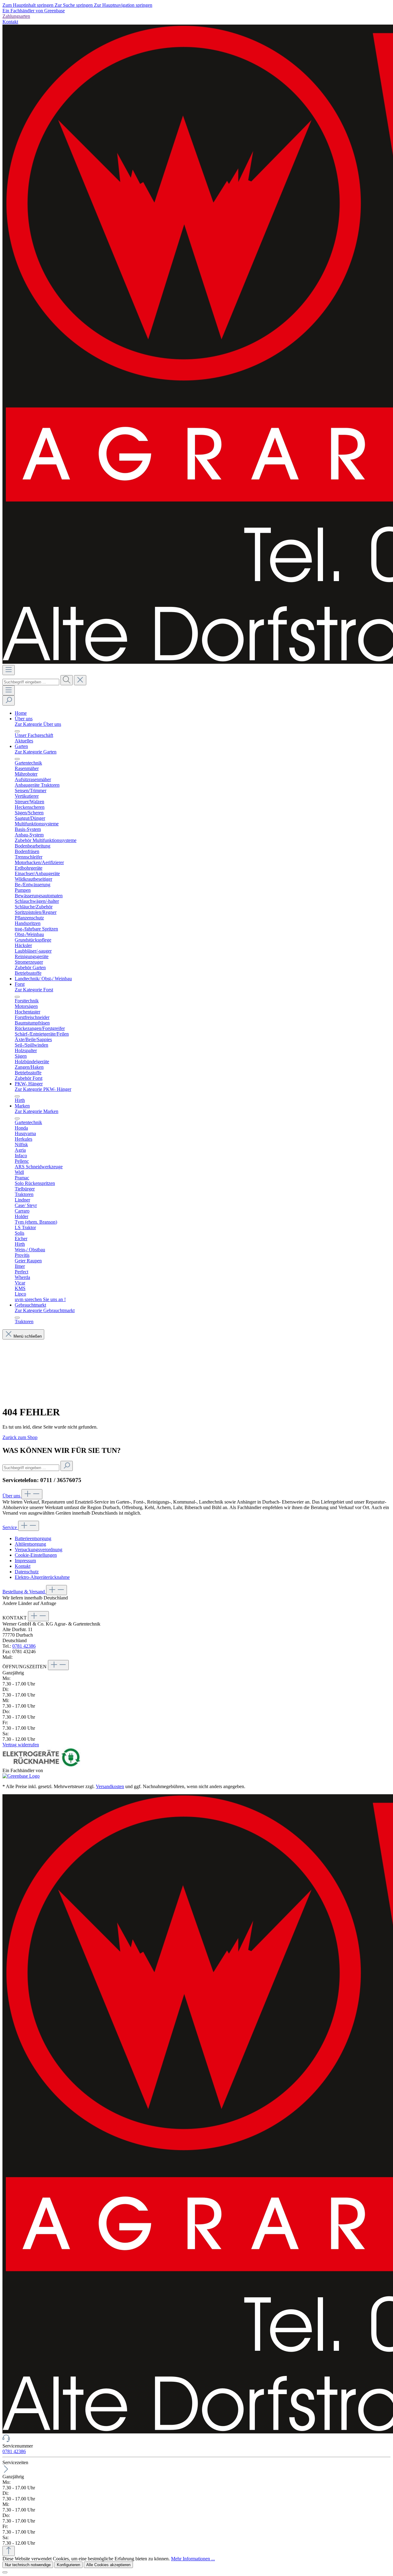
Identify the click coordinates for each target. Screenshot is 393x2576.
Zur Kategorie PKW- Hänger (43, 1089)
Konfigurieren (68, 2565)
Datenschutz (27, 1572)
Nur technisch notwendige (28, 2565)
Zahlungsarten (16, 16)
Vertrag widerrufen (21, 1745)
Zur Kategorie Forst (34, 990)
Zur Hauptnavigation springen (123, 5)
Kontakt (10, 22)
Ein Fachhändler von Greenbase (34, 11)
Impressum (25, 1561)
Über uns (12, 1496)
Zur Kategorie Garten (36, 752)
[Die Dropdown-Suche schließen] (80, 680)
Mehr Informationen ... (193, 2559)
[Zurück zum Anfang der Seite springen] (9, 2551)
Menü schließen (28, 1336)
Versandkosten (110, 1786)
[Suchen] (67, 680)
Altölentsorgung (30, 1544)
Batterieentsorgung (33, 1538)
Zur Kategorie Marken (37, 1111)
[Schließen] (5, 2572)
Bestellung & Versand (24, 1592)
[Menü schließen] (17, 731)
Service (10, 1527)
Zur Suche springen (74, 5)
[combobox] (31, 682)
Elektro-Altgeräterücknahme (42, 1577)
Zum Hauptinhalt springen (29, 5)
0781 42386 (24, 1646)
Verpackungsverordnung (39, 1550)
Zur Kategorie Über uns (38, 724)
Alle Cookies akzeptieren (108, 2565)
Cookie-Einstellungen (36, 1555)
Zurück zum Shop (20, 1437)
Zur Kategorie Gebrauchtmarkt (45, 1310)
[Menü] (9, 670)
